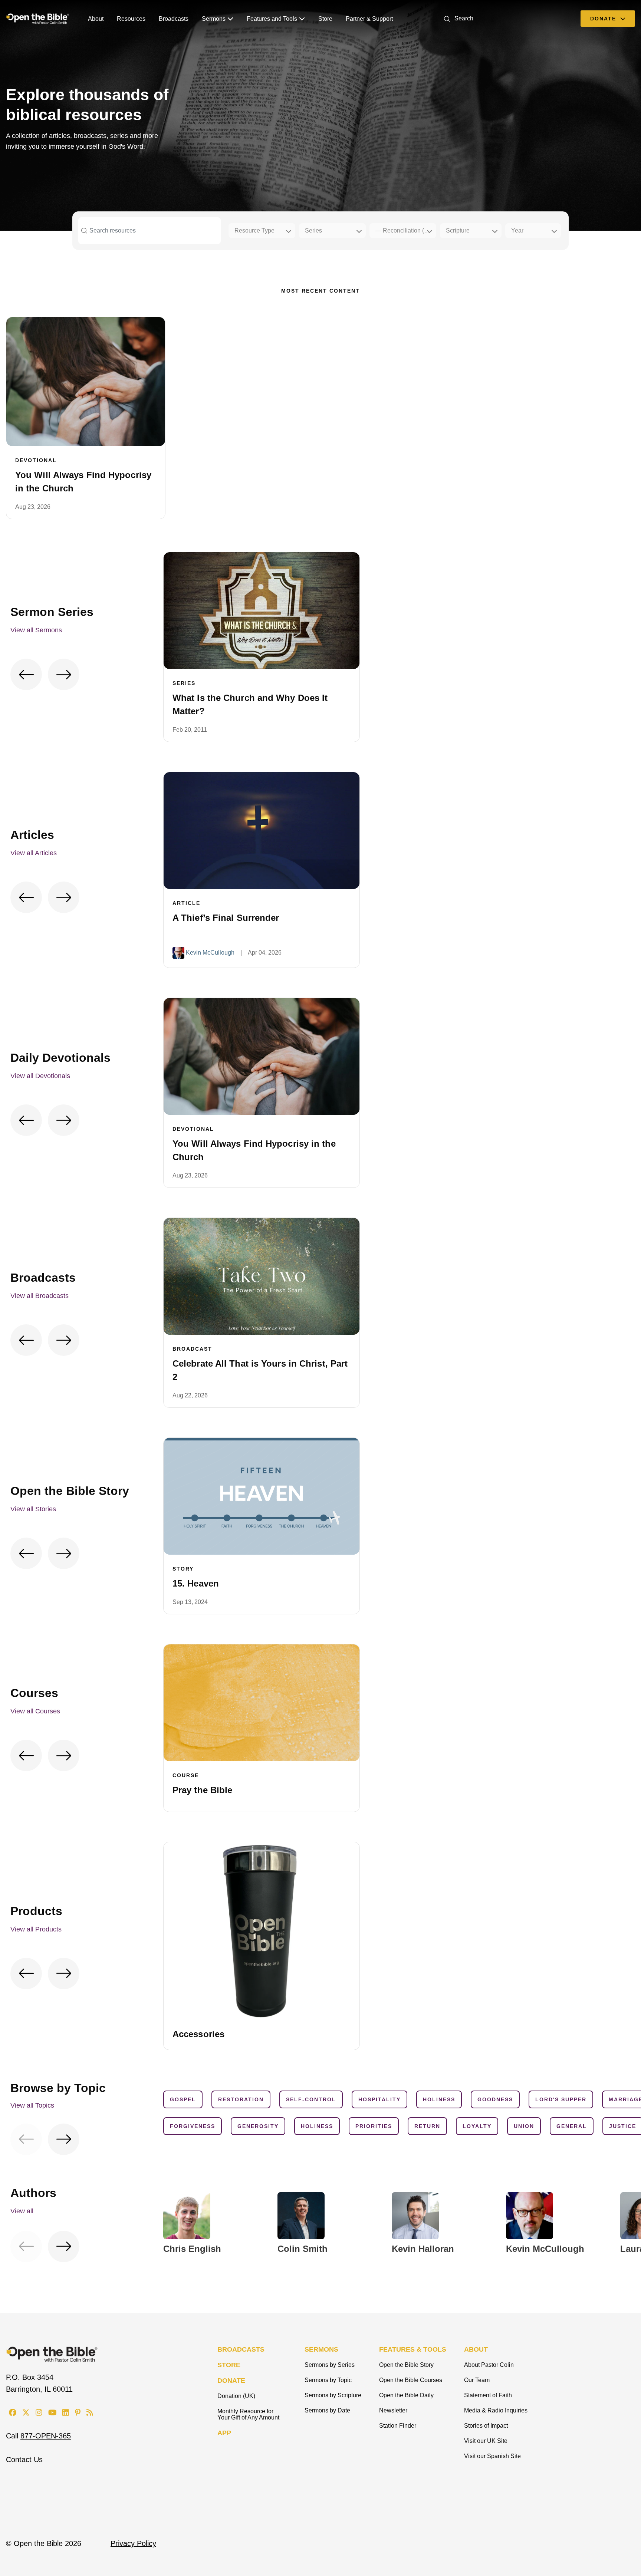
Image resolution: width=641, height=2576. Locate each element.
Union (524, 2126)
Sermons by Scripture (333, 2395)
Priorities (374, 2126)
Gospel (183, 2099)
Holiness (439, 2099)
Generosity (258, 2126)
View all (22, 2211)
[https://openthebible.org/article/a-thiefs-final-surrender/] (262, 831)
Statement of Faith (488, 2395)
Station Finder (398, 2426)
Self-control (311, 2099)
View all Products (36, 1929)
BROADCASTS (241, 2349)
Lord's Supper (561, 2099)
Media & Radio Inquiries (496, 2410)
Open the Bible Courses (411, 2380)
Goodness (495, 2099)
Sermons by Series (330, 2365)
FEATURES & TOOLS (413, 2349)
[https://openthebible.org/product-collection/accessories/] (262, 1930)
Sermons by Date (327, 2410)
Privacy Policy (133, 2543)
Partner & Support (369, 19)
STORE (229, 2365)
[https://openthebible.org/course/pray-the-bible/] (262, 1703)
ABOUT (476, 2349)
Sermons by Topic (328, 2380)
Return (427, 2126)
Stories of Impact (486, 2426)
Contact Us (24, 2460)
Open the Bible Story (406, 2365)
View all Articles (34, 853)
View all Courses (35, 1711)
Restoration (241, 2099)
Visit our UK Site (486, 2441)
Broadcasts (174, 19)
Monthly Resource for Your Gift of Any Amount (248, 2414)
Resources (131, 19)
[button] (457, 18)
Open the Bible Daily (406, 2395)
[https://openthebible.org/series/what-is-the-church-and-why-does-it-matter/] (262, 611)
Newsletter (393, 2410)
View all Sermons (36, 630)
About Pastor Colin (489, 2365)
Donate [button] (604, 19)
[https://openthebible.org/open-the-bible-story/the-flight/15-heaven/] (262, 1496)
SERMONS (321, 2349)
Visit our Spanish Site (492, 2456)
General (572, 2126)
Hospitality (379, 2099)
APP (224, 2433)
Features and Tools (272, 19)
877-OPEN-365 (46, 2436)
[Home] (38, 19)
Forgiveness (193, 2126)
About (96, 19)
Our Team (477, 2380)
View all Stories (33, 1509)
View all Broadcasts (40, 1296)
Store (325, 19)
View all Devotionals (40, 1076)
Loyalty (477, 2126)
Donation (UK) (236, 2396)
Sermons (214, 19)
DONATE (231, 2381)
